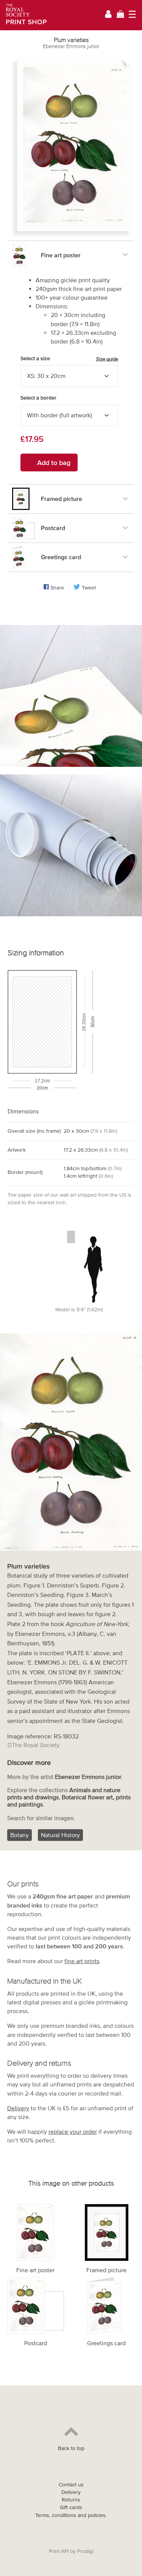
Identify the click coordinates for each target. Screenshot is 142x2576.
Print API (59, 2551)
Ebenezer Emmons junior (71, 46)
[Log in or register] (108, 15)
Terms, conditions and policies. (71, 2515)
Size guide (107, 359)
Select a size (69, 359)
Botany (20, 1835)
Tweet (89, 588)
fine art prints (82, 1961)
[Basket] (120, 15)
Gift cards (71, 2507)
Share (57, 588)
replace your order (73, 2131)
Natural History (60, 1835)
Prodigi (85, 2551)
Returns (71, 2500)
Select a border (38, 398)
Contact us (71, 2485)
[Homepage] (24, 15)
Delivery (18, 2108)
